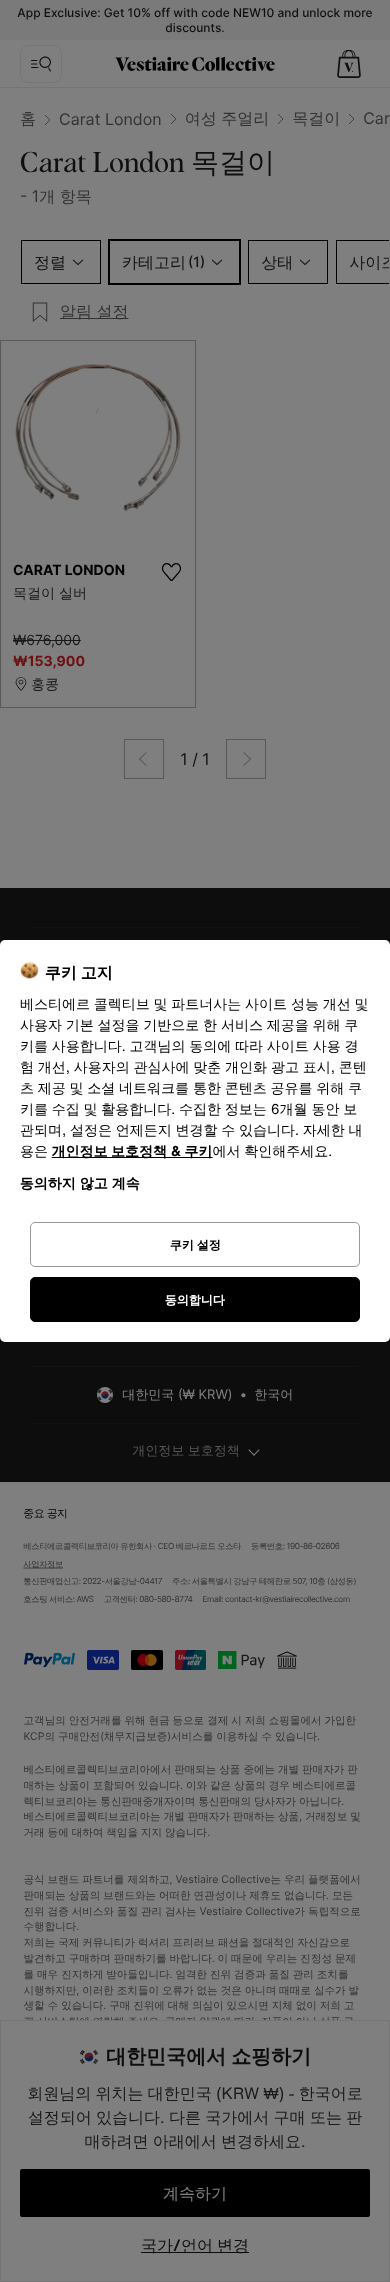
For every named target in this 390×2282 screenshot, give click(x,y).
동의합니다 (195, 1299)
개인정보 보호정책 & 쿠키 (132, 1151)
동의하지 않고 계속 (80, 1182)
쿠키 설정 (195, 1244)
